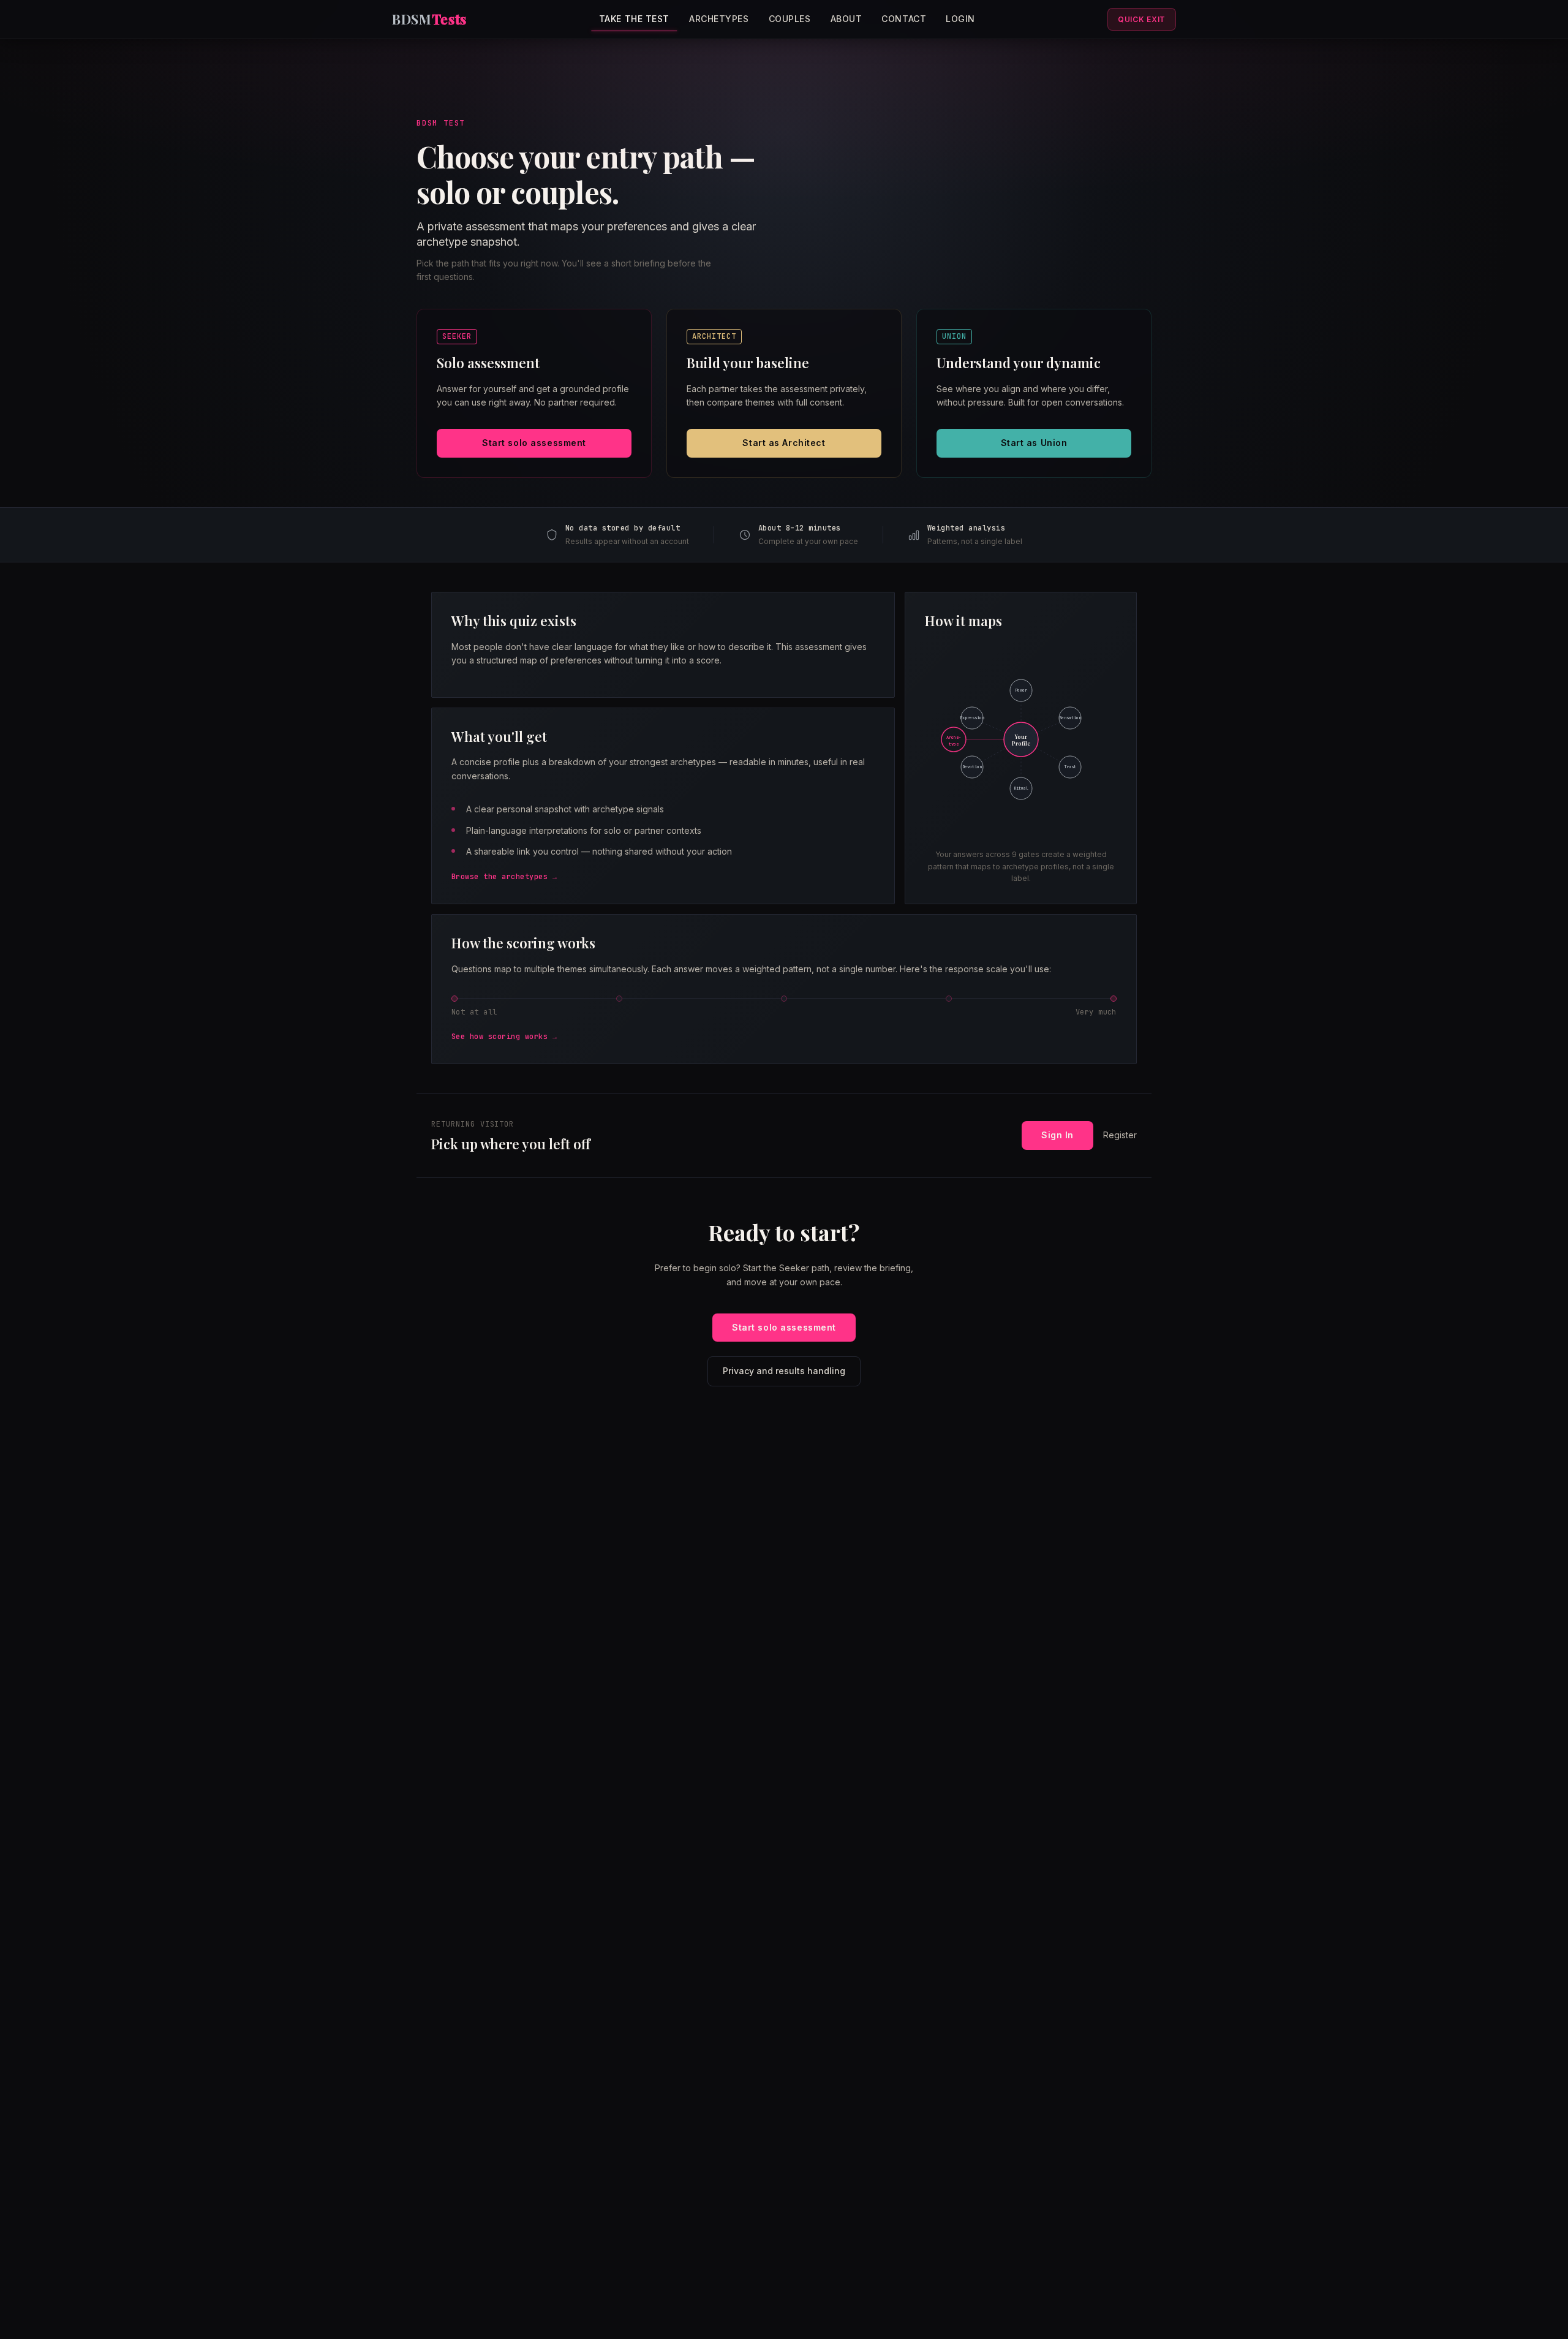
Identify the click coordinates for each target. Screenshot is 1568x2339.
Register (1120, 1135)
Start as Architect (784, 443)
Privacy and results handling (784, 1371)
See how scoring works (499, 1037)
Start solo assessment (534, 443)
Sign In (1057, 1135)
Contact (904, 19)
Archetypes (719, 19)
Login (960, 19)
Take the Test (634, 19)
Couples (790, 19)
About (846, 19)
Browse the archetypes (499, 877)
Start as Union (1034, 443)
